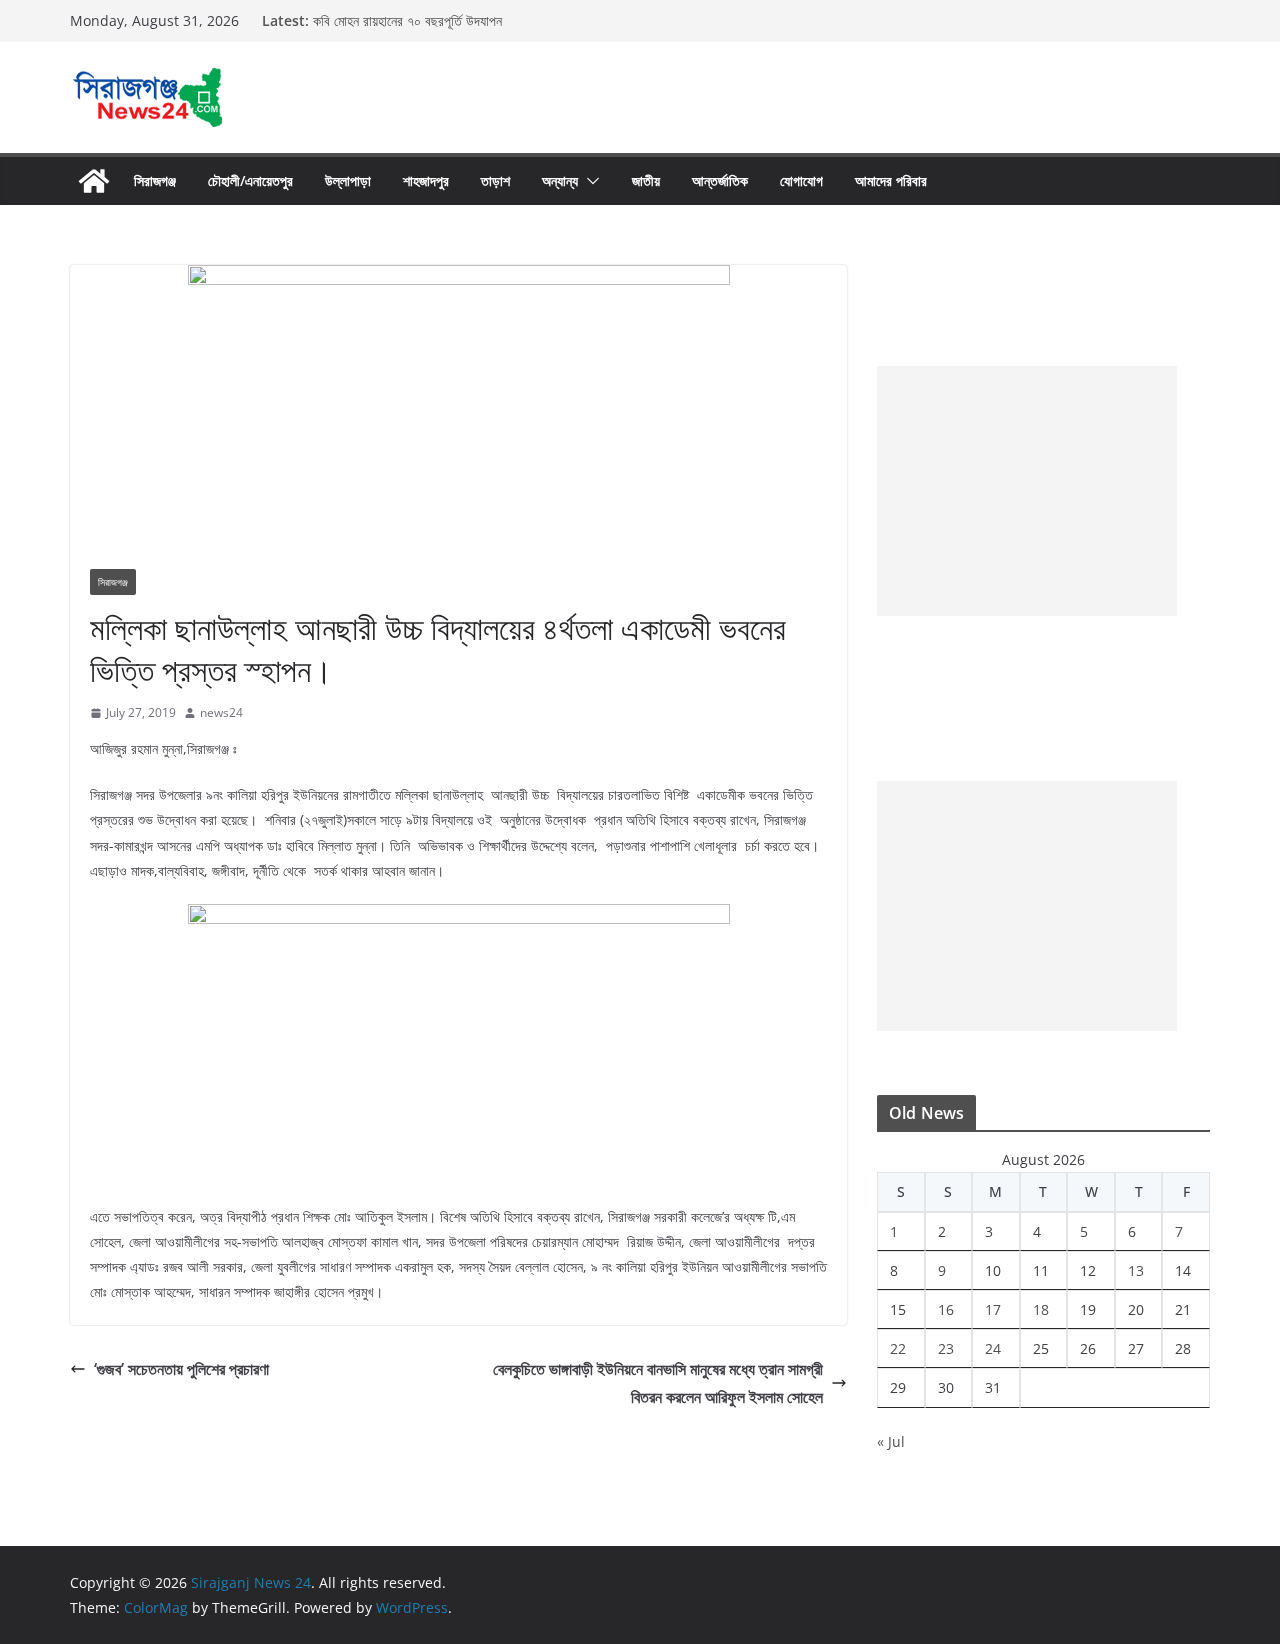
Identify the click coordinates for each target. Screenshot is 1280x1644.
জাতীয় (646, 180)
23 (946, 1348)
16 (946, 1309)
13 (1136, 1270)
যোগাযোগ (801, 180)
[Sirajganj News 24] (94, 181)
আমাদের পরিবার (891, 180)
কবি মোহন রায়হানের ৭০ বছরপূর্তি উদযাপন (407, 20)
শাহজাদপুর (426, 180)
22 (898, 1348)
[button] (589, 181)
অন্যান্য (560, 180)
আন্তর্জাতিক (720, 180)
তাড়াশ (495, 180)
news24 (221, 712)
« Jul (891, 1441)
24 (993, 1348)
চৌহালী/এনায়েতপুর (250, 180)
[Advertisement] (1027, 491)
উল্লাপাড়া (348, 180)
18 (1041, 1309)
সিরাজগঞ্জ (155, 180)
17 (993, 1309)
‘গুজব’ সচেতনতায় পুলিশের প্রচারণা (181, 1369)
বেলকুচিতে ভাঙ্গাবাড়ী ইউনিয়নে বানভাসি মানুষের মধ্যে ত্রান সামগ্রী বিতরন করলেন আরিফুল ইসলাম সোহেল (658, 1383)
